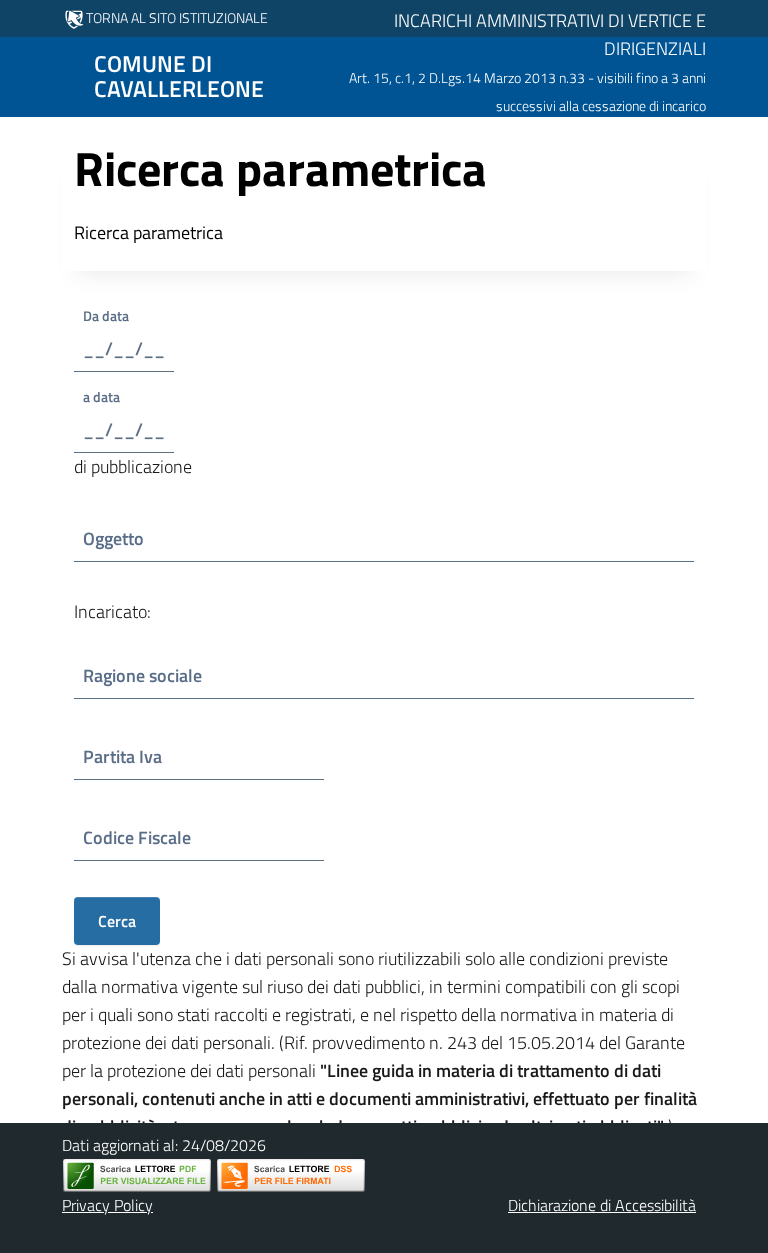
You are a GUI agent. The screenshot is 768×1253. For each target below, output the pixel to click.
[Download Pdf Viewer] (137, 1175)
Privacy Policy (107, 1205)
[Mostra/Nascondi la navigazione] (24, 75)
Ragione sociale (142, 675)
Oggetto (135, 538)
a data (109, 396)
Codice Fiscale (141, 837)
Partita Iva (136, 756)
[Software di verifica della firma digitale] (291, 1175)
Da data (124, 315)
